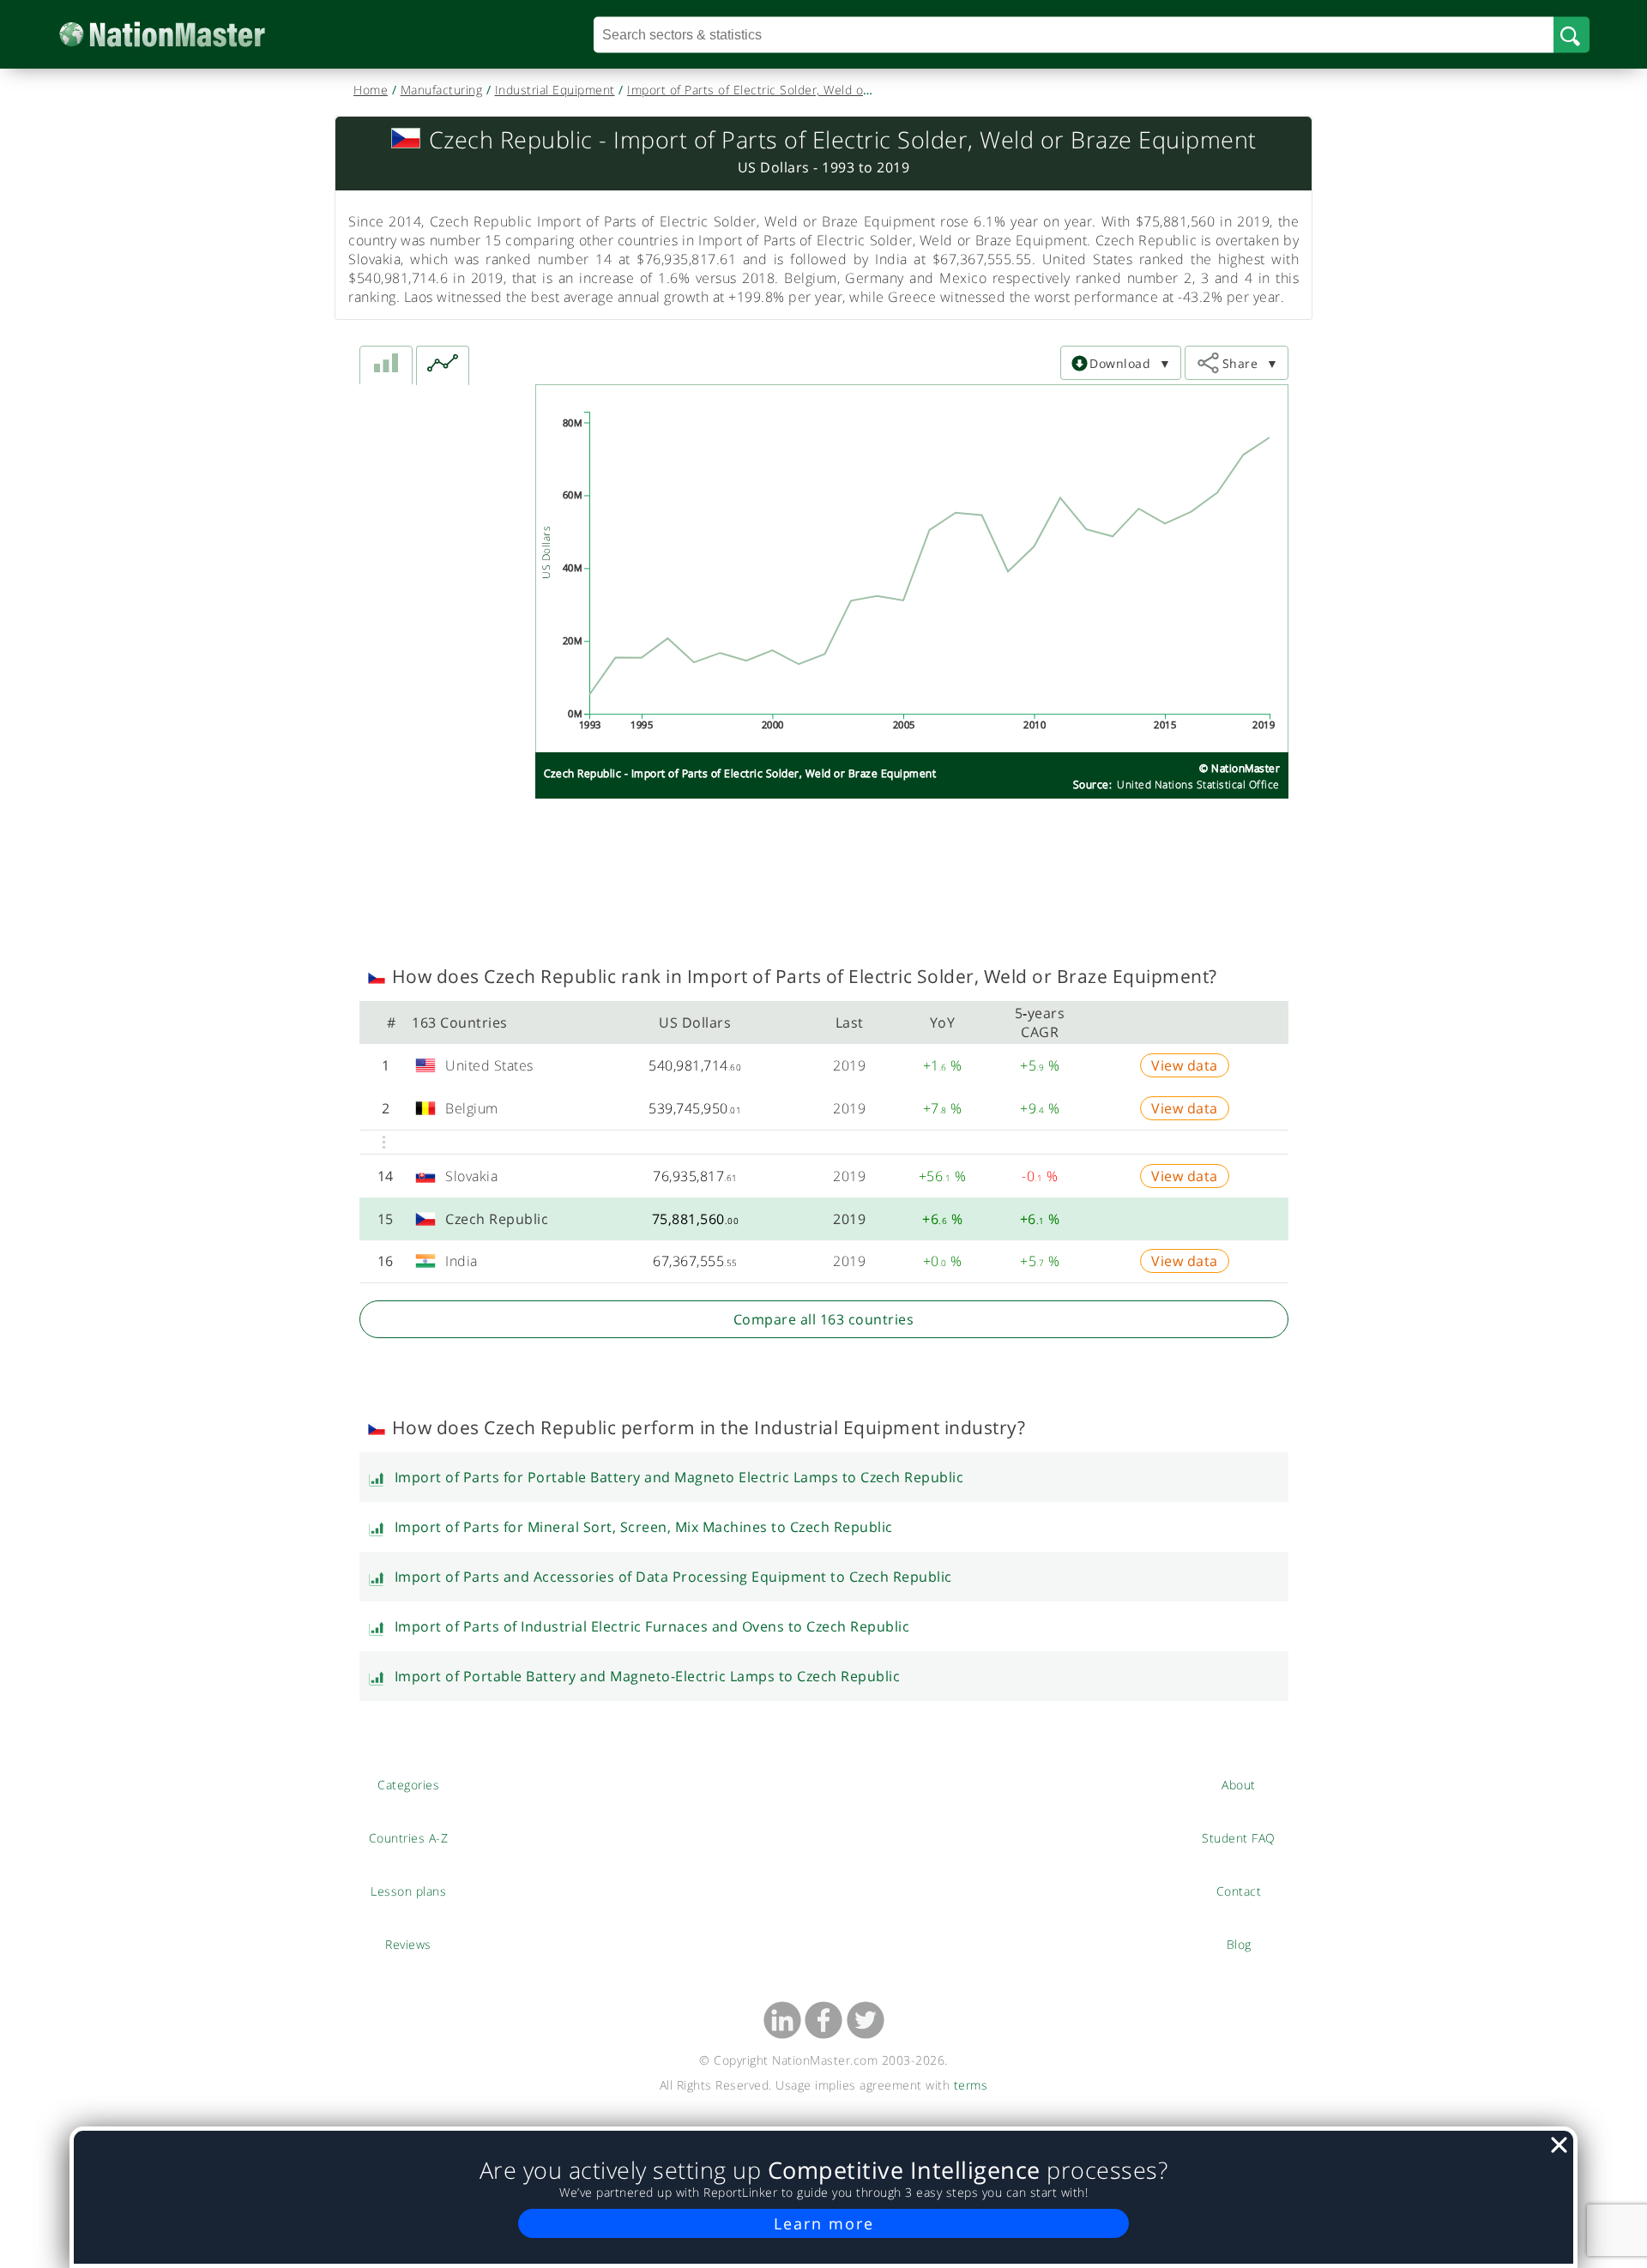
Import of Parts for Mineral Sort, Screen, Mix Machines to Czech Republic (644, 1527)
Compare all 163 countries (824, 1319)
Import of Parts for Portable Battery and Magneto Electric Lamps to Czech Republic (679, 1477)
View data (1185, 1065)
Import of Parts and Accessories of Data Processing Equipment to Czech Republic (673, 1577)
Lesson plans (409, 1891)
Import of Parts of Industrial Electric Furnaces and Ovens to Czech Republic (652, 1626)
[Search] (1572, 34)
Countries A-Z (409, 1837)
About (1239, 1784)
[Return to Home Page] (188, 35)
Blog (1239, 1944)
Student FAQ (1239, 1837)
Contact (1239, 1891)
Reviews (408, 1944)
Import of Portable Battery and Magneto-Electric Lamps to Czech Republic (648, 1676)
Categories (408, 1784)
